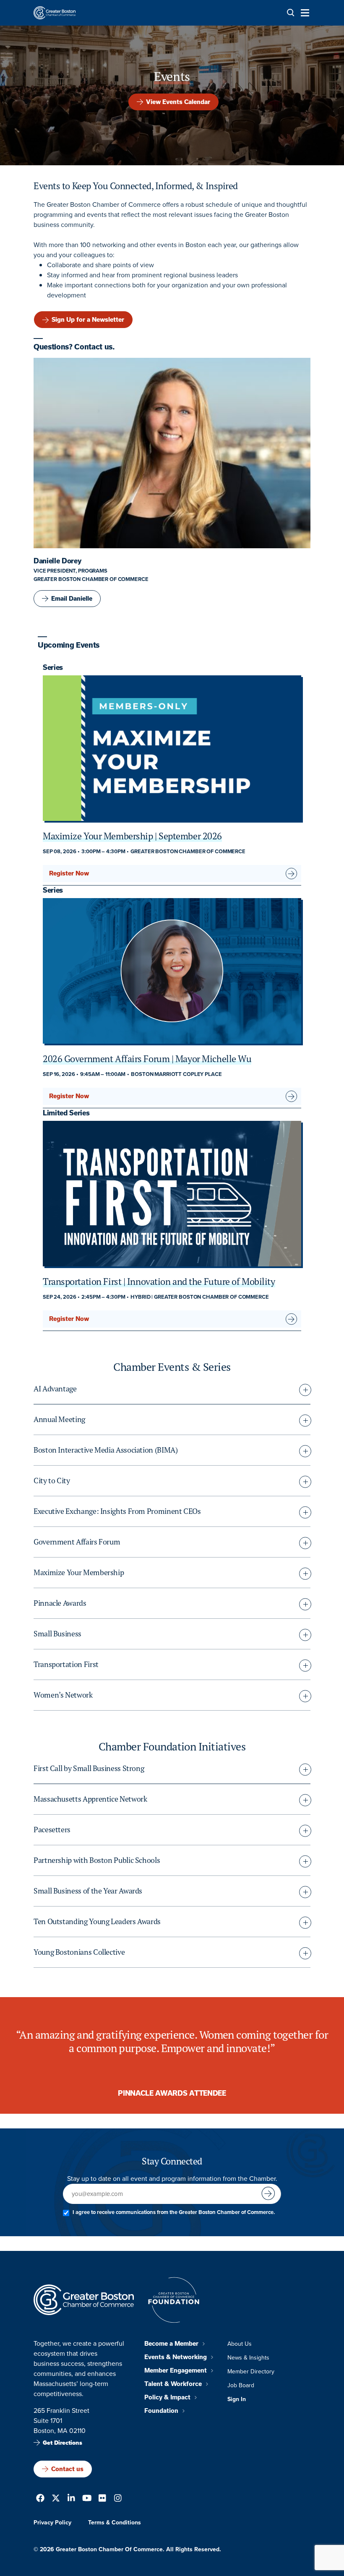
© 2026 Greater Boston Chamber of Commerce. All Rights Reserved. (127, 2549)
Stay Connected (172, 2161)
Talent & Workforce (173, 2384)
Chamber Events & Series (172, 1367)
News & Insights (248, 2358)
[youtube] (87, 2499)
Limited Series (66, 1113)
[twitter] (56, 2499)
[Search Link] (291, 13)
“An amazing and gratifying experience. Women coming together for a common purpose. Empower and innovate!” (172, 2042)
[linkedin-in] (71, 2499)
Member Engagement (176, 2370)
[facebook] (40, 2499)
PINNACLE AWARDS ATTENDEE (172, 2093)
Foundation (161, 2411)
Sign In (237, 2399)
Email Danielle (72, 599)
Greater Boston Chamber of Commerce (91, 579)
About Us (240, 2344)
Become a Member (171, 2344)
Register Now (69, 873)
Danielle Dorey (57, 561)
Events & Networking (176, 2357)
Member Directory (251, 2372)
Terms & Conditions (115, 2523)
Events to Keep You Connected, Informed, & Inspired (136, 186)
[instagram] (118, 2499)
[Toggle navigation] (302, 13)
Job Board (241, 2385)
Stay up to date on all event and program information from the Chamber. (172, 2179)
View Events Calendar (178, 102)
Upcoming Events (69, 645)
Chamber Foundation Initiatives (172, 1747)
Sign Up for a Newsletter (88, 320)
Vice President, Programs (70, 571)
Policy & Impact (167, 2397)
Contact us (67, 2469)
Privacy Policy (52, 2523)
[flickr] (102, 2499)
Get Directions (63, 2443)
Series (53, 667)
